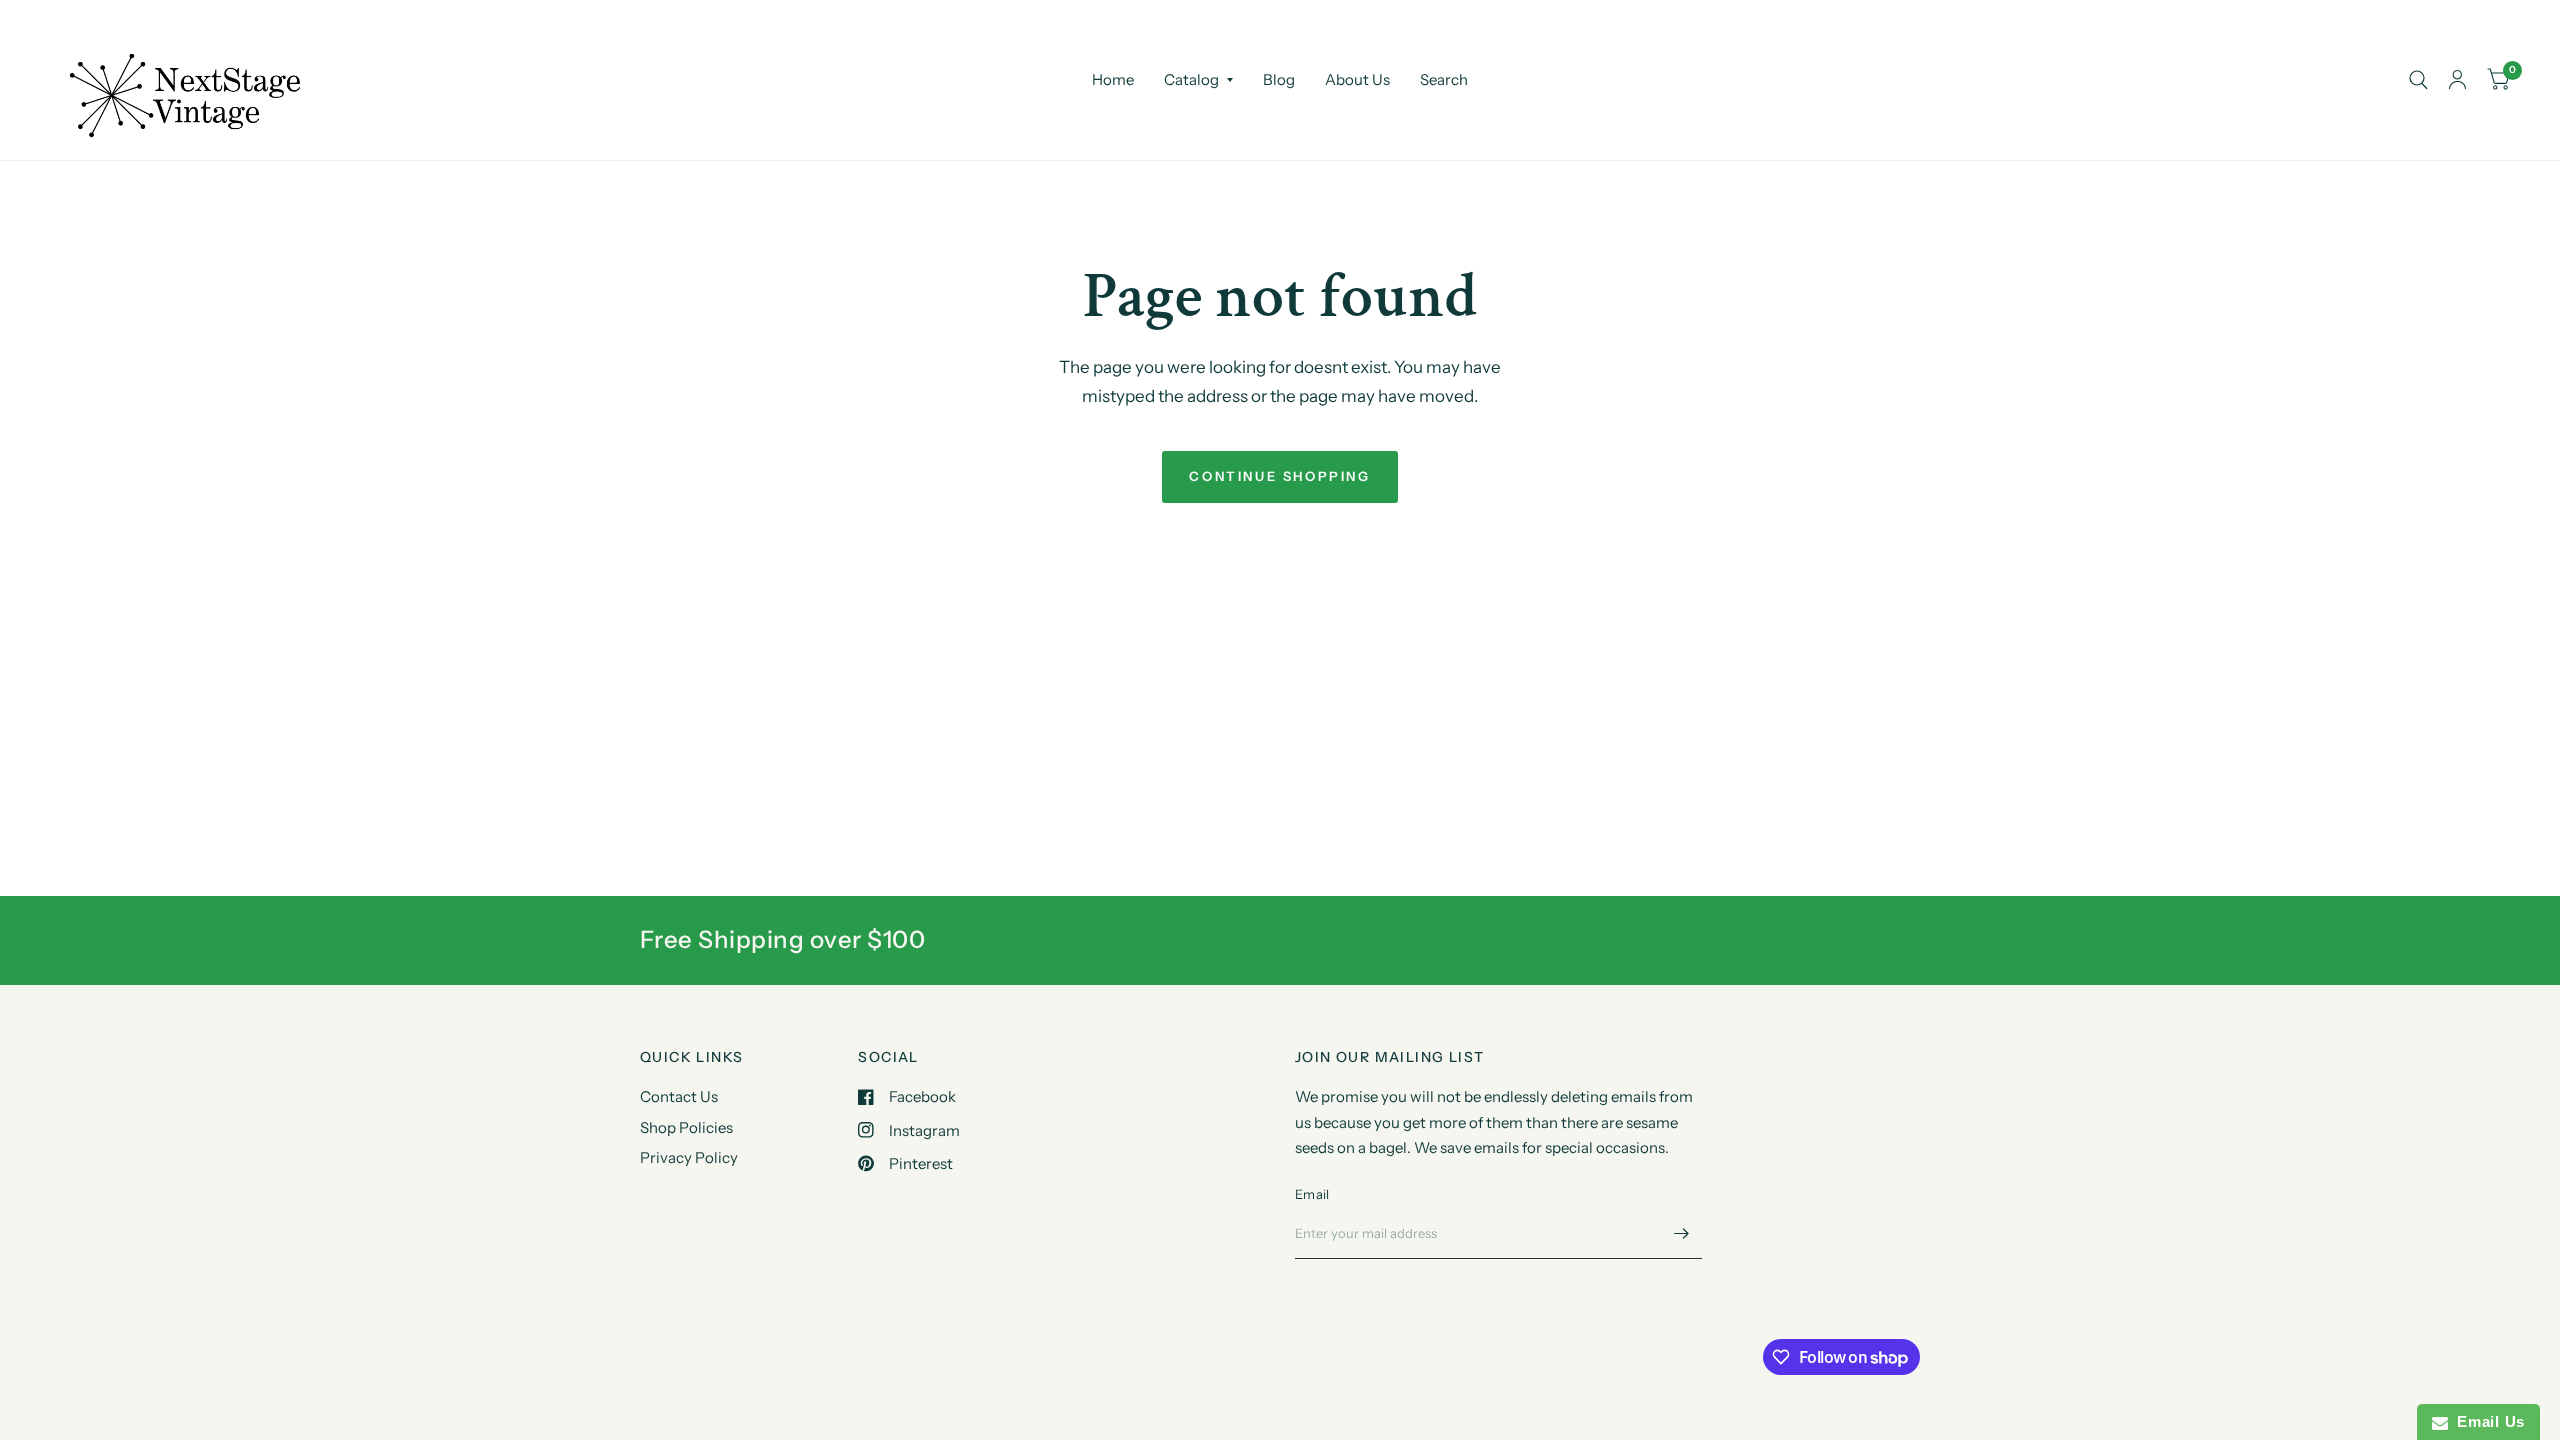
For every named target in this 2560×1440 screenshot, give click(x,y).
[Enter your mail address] (1682, 1233)
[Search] (2418, 80)
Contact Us (679, 1096)
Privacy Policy (689, 1157)
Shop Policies (686, 1127)
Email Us (2486, 1421)
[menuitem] (1113, 80)
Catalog (1191, 79)
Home (1113, 79)
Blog (1279, 79)
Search (1444, 79)
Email (1312, 1194)
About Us (1357, 79)
